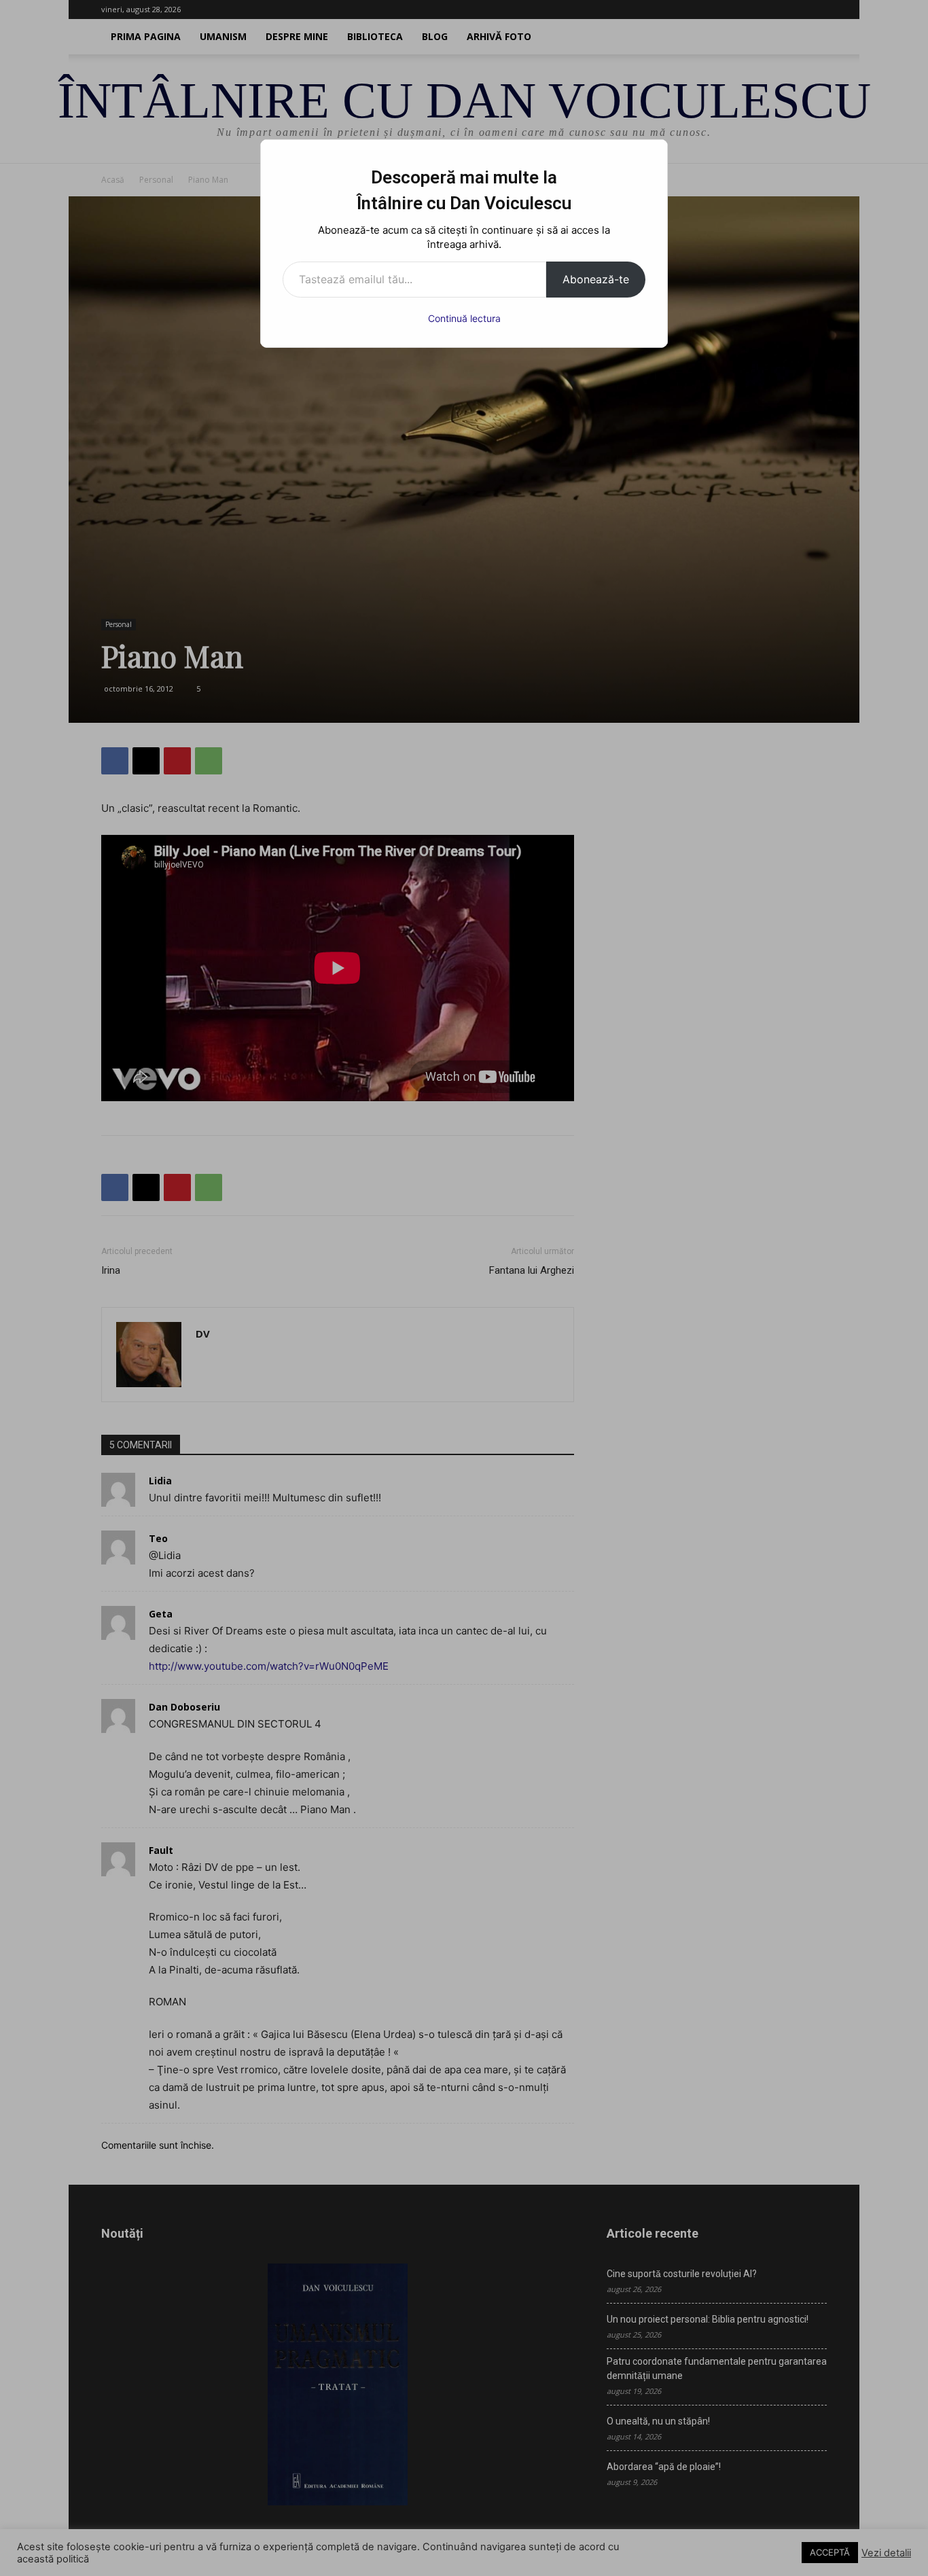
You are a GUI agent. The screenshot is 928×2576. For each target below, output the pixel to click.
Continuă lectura (464, 318)
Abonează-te (596, 279)
